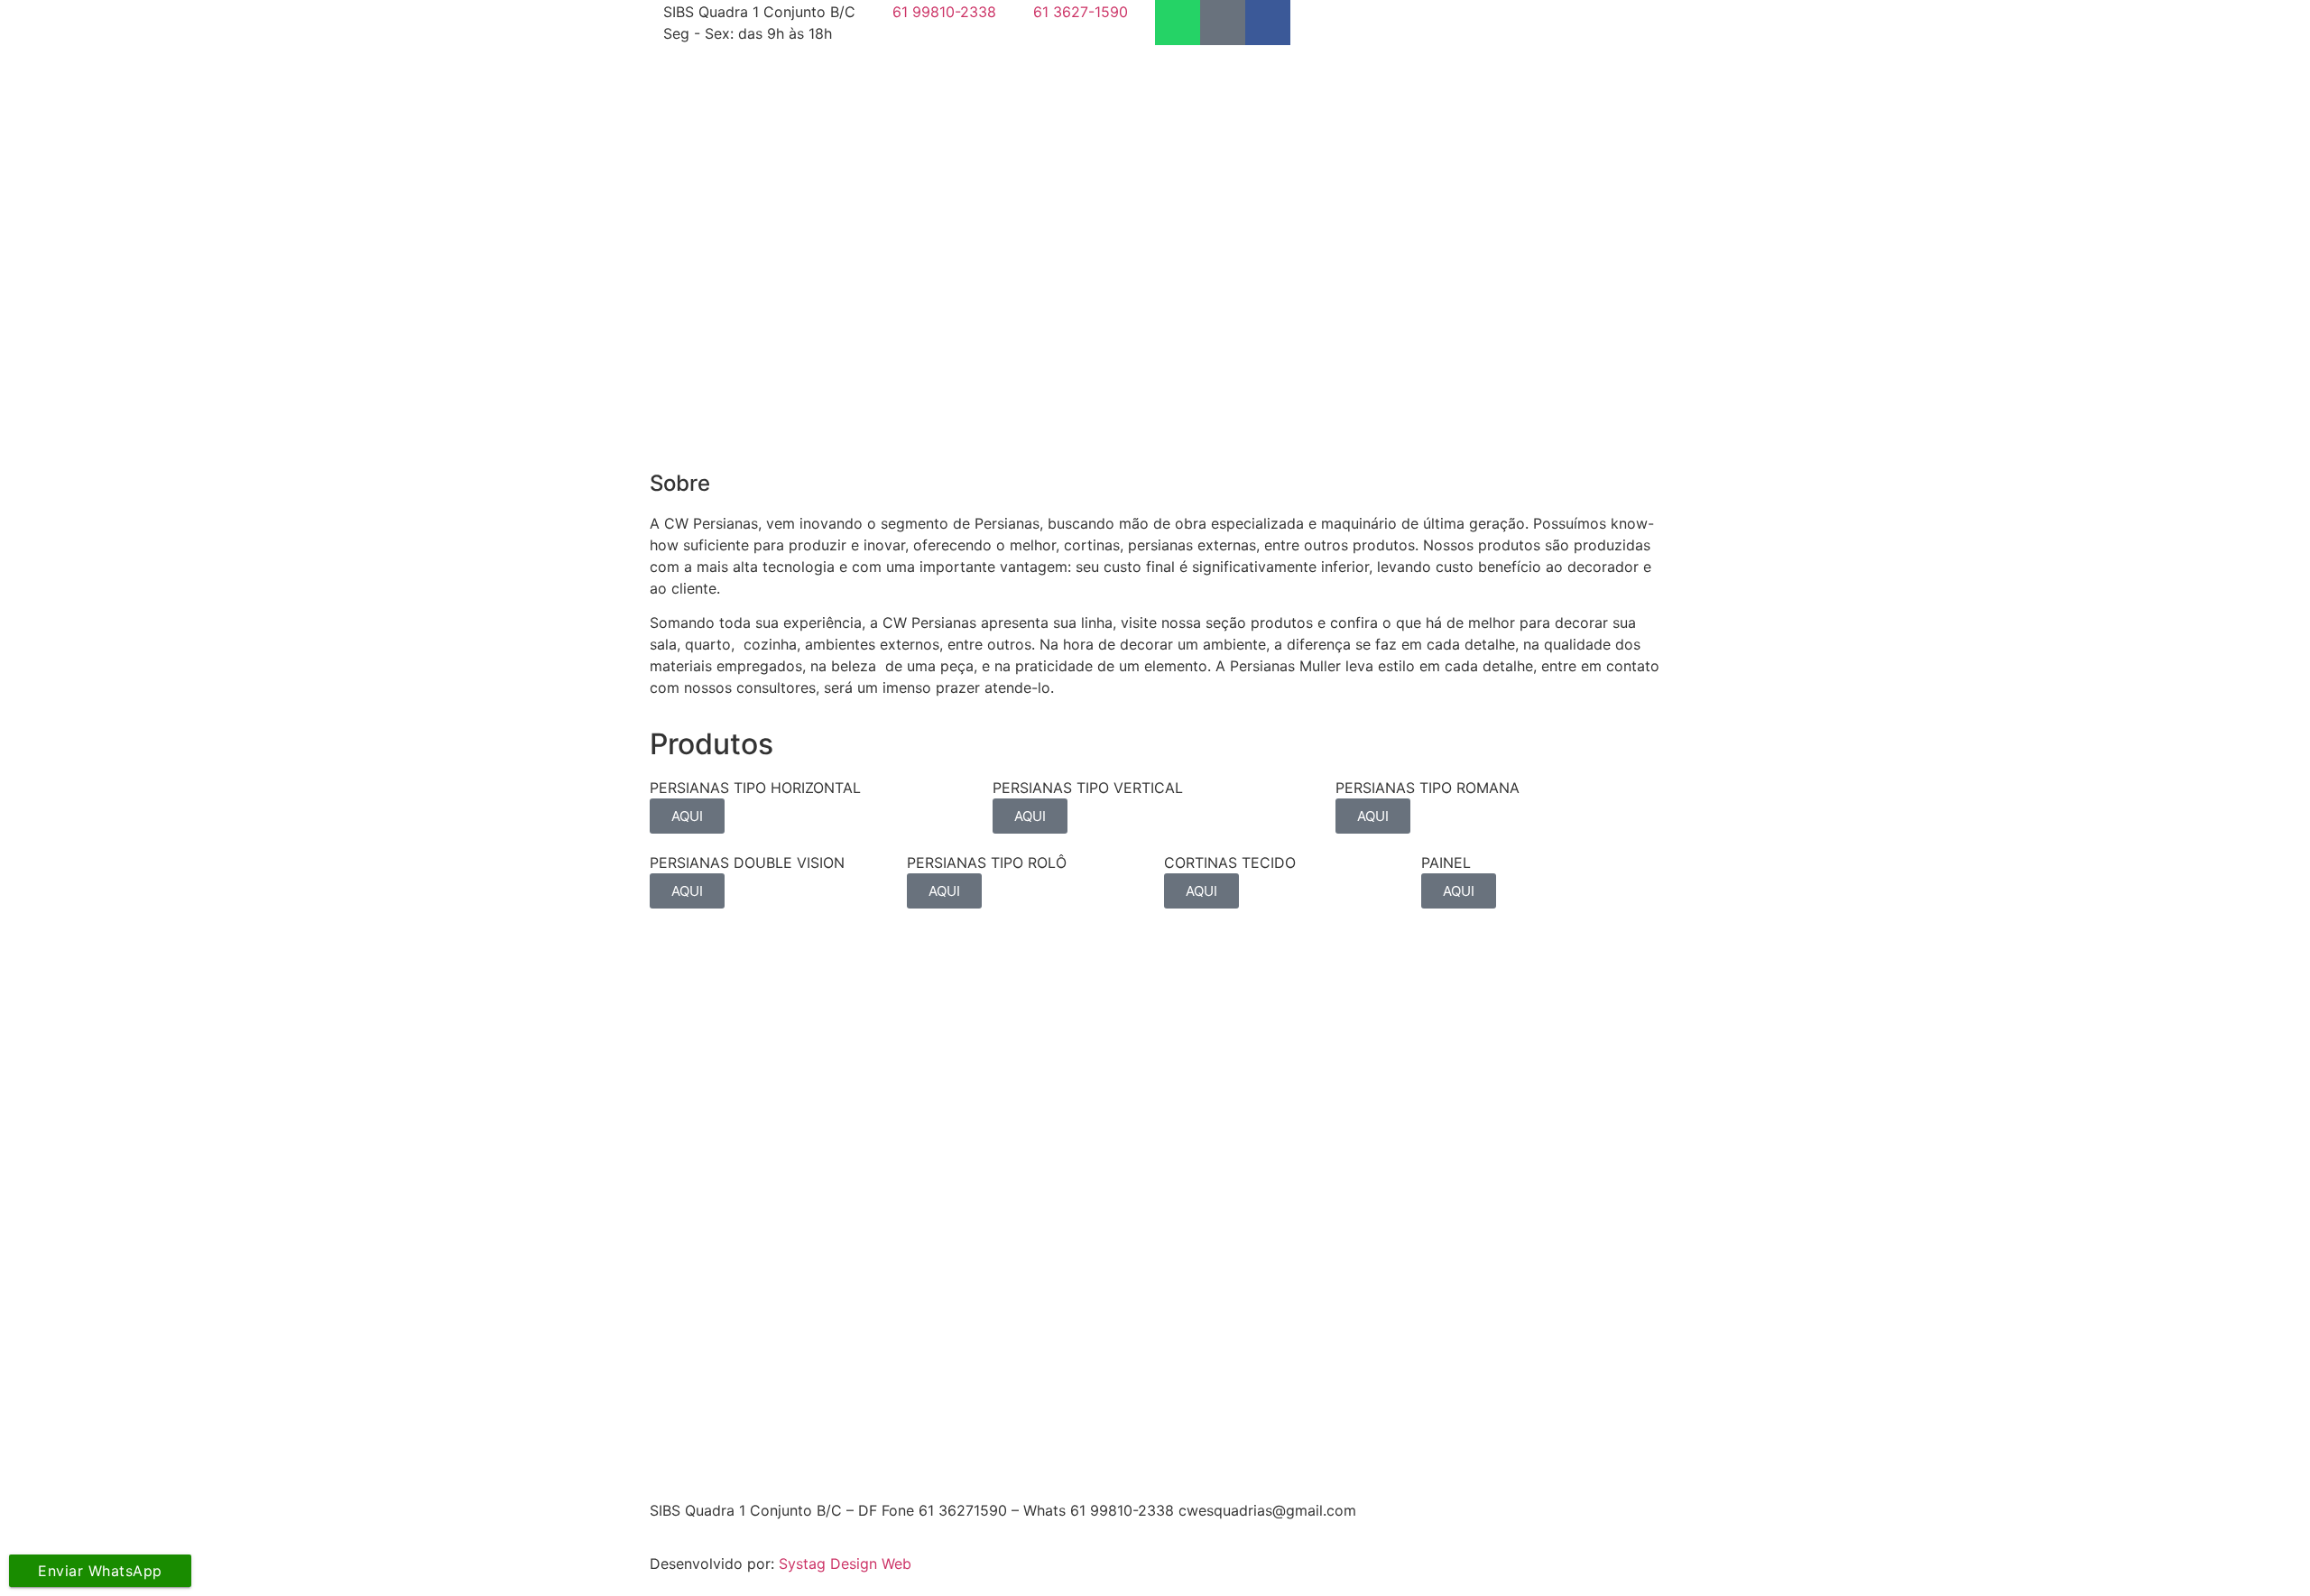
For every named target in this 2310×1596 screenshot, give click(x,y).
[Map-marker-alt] (1223, 23)
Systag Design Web (845, 1564)
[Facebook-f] (1268, 23)
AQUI (687, 816)
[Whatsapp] (1178, 23)
